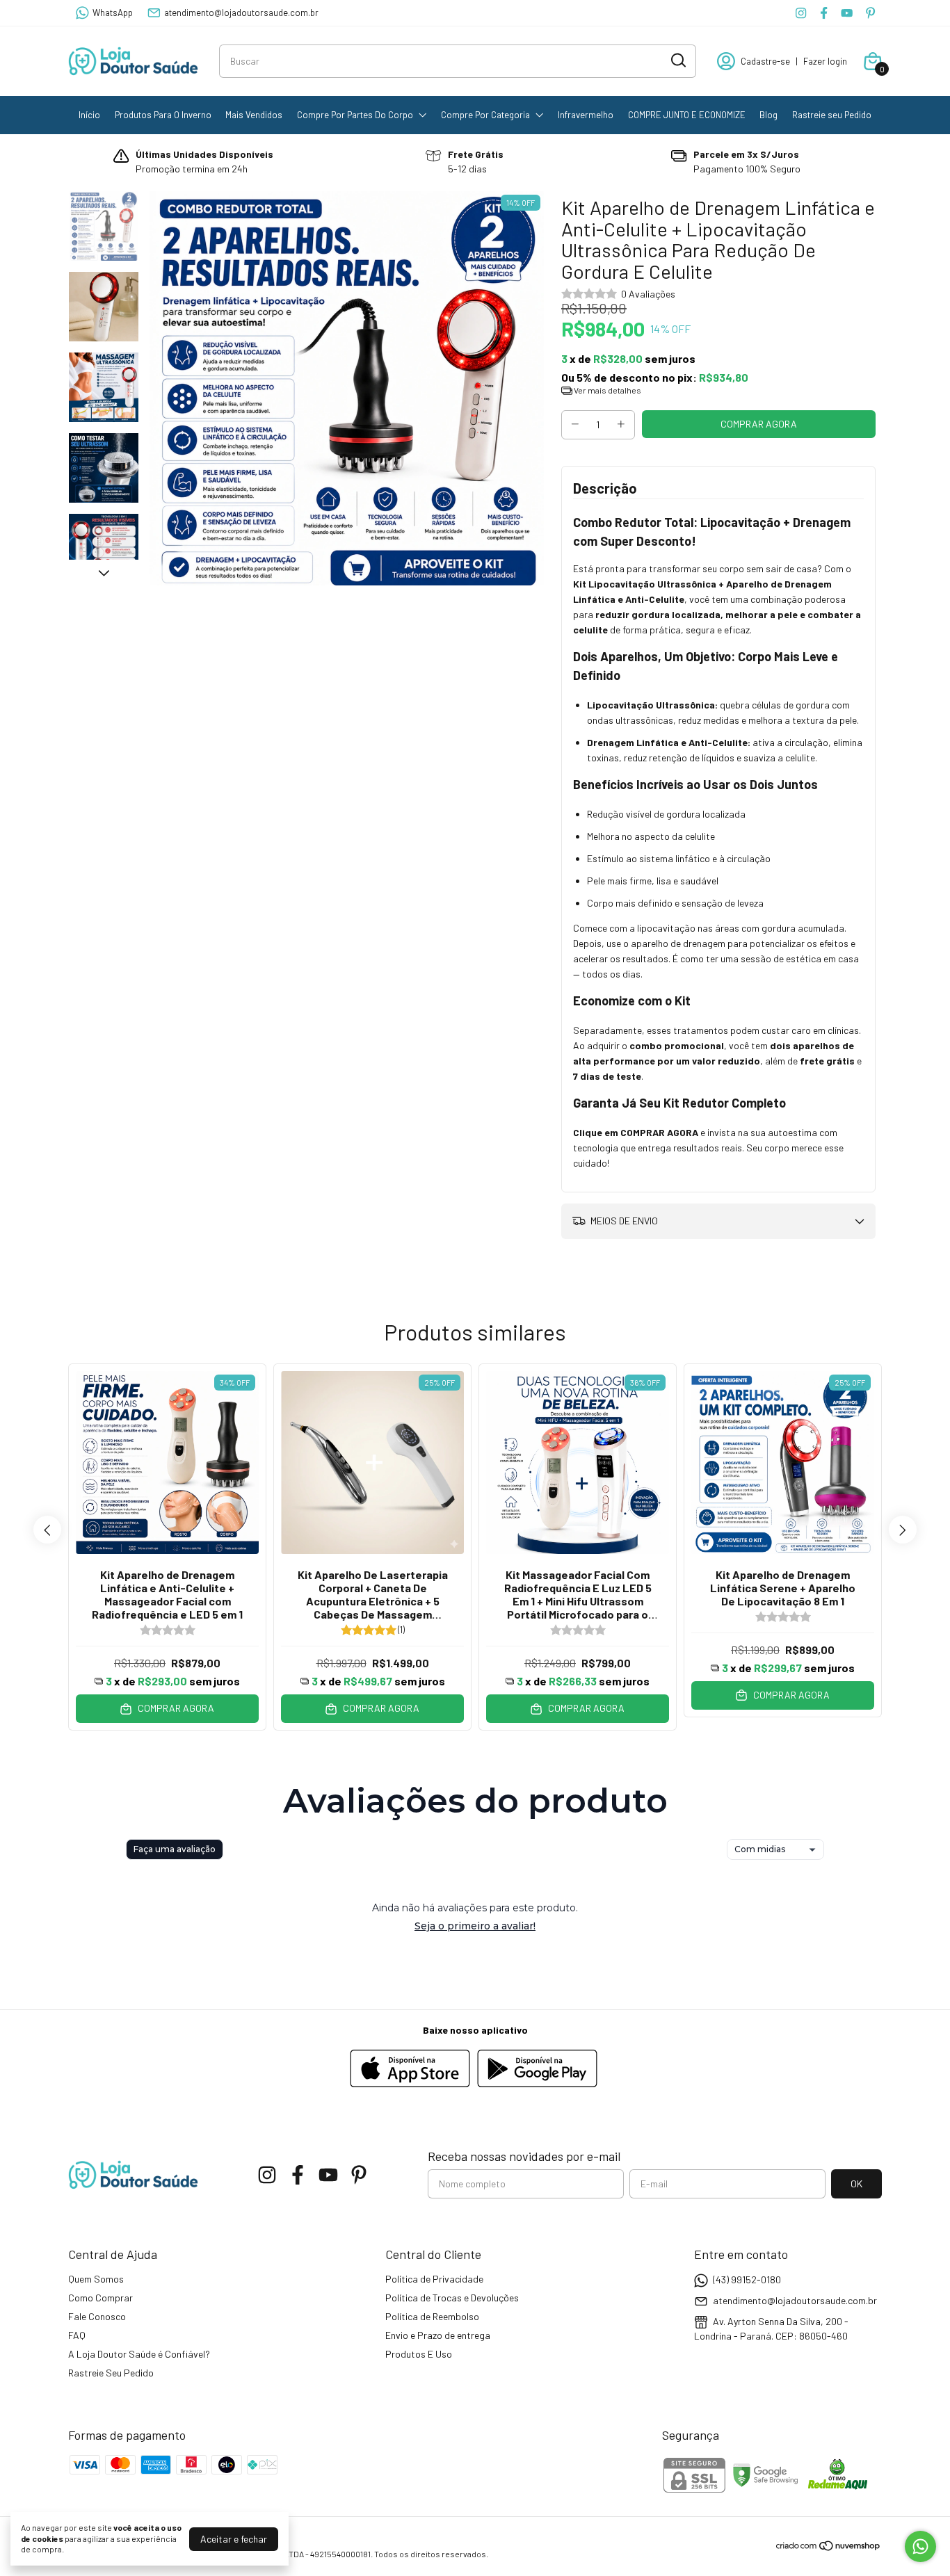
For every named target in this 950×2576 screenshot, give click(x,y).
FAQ (77, 2335)
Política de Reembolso (432, 2316)
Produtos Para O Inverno (163, 115)
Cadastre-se (765, 61)
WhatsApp (113, 13)
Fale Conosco (97, 2316)
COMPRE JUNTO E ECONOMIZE (687, 115)
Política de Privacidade (434, 2279)
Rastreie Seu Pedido (111, 2373)
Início (89, 115)
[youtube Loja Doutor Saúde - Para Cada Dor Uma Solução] (847, 13)
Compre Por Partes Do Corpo (355, 115)
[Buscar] (677, 60)
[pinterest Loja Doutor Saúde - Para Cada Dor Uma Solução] (870, 13)
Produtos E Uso (419, 2354)
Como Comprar (100, 2298)
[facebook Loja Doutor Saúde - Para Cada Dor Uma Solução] (824, 13)
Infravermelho (586, 115)
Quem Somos (96, 2279)
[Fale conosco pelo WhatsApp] (920, 2546)
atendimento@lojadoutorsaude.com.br (241, 13)
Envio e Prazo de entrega (438, 2335)
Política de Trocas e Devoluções (452, 2298)
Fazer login (825, 61)
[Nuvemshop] (829, 2548)
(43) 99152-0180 (747, 2279)
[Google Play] (537, 2069)
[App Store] (410, 2069)
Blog (768, 115)
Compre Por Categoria (485, 115)
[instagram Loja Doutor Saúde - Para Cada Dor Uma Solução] (801, 13)
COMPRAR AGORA (759, 424)
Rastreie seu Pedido (832, 115)
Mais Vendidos (254, 115)
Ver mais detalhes (607, 390)
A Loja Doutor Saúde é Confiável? (139, 2354)
